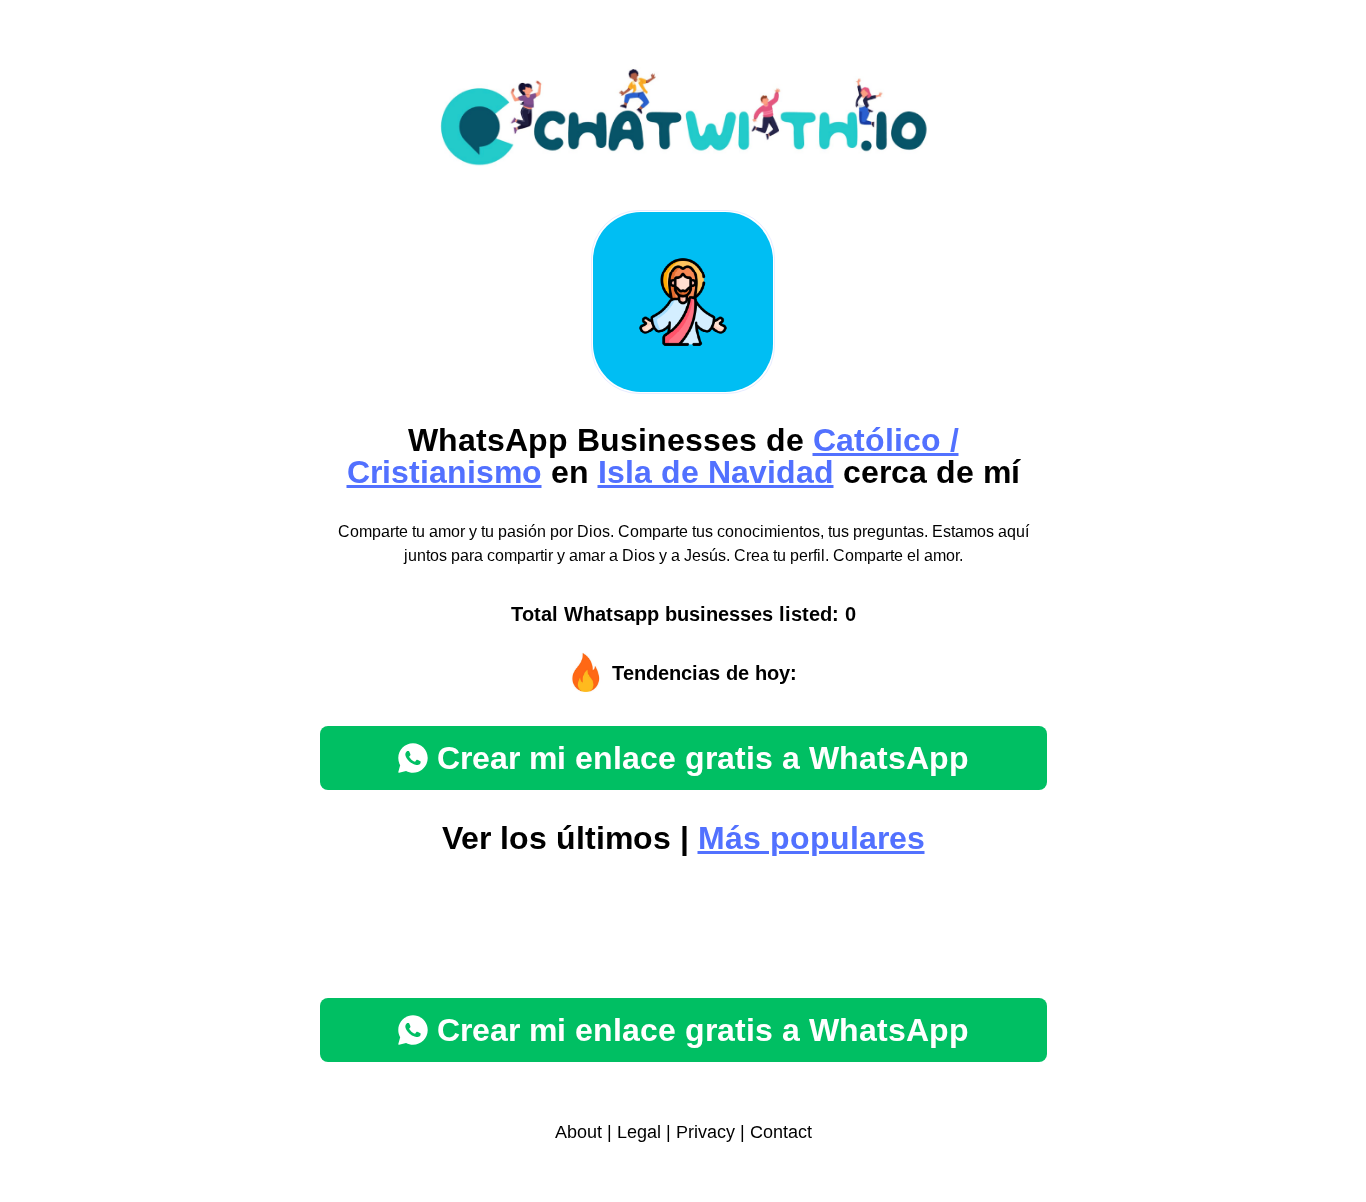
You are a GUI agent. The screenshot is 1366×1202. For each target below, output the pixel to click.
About (578, 1132)
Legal (639, 1132)
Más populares (811, 838)
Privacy (705, 1132)
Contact (781, 1132)
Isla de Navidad (716, 472)
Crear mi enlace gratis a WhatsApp (703, 758)
